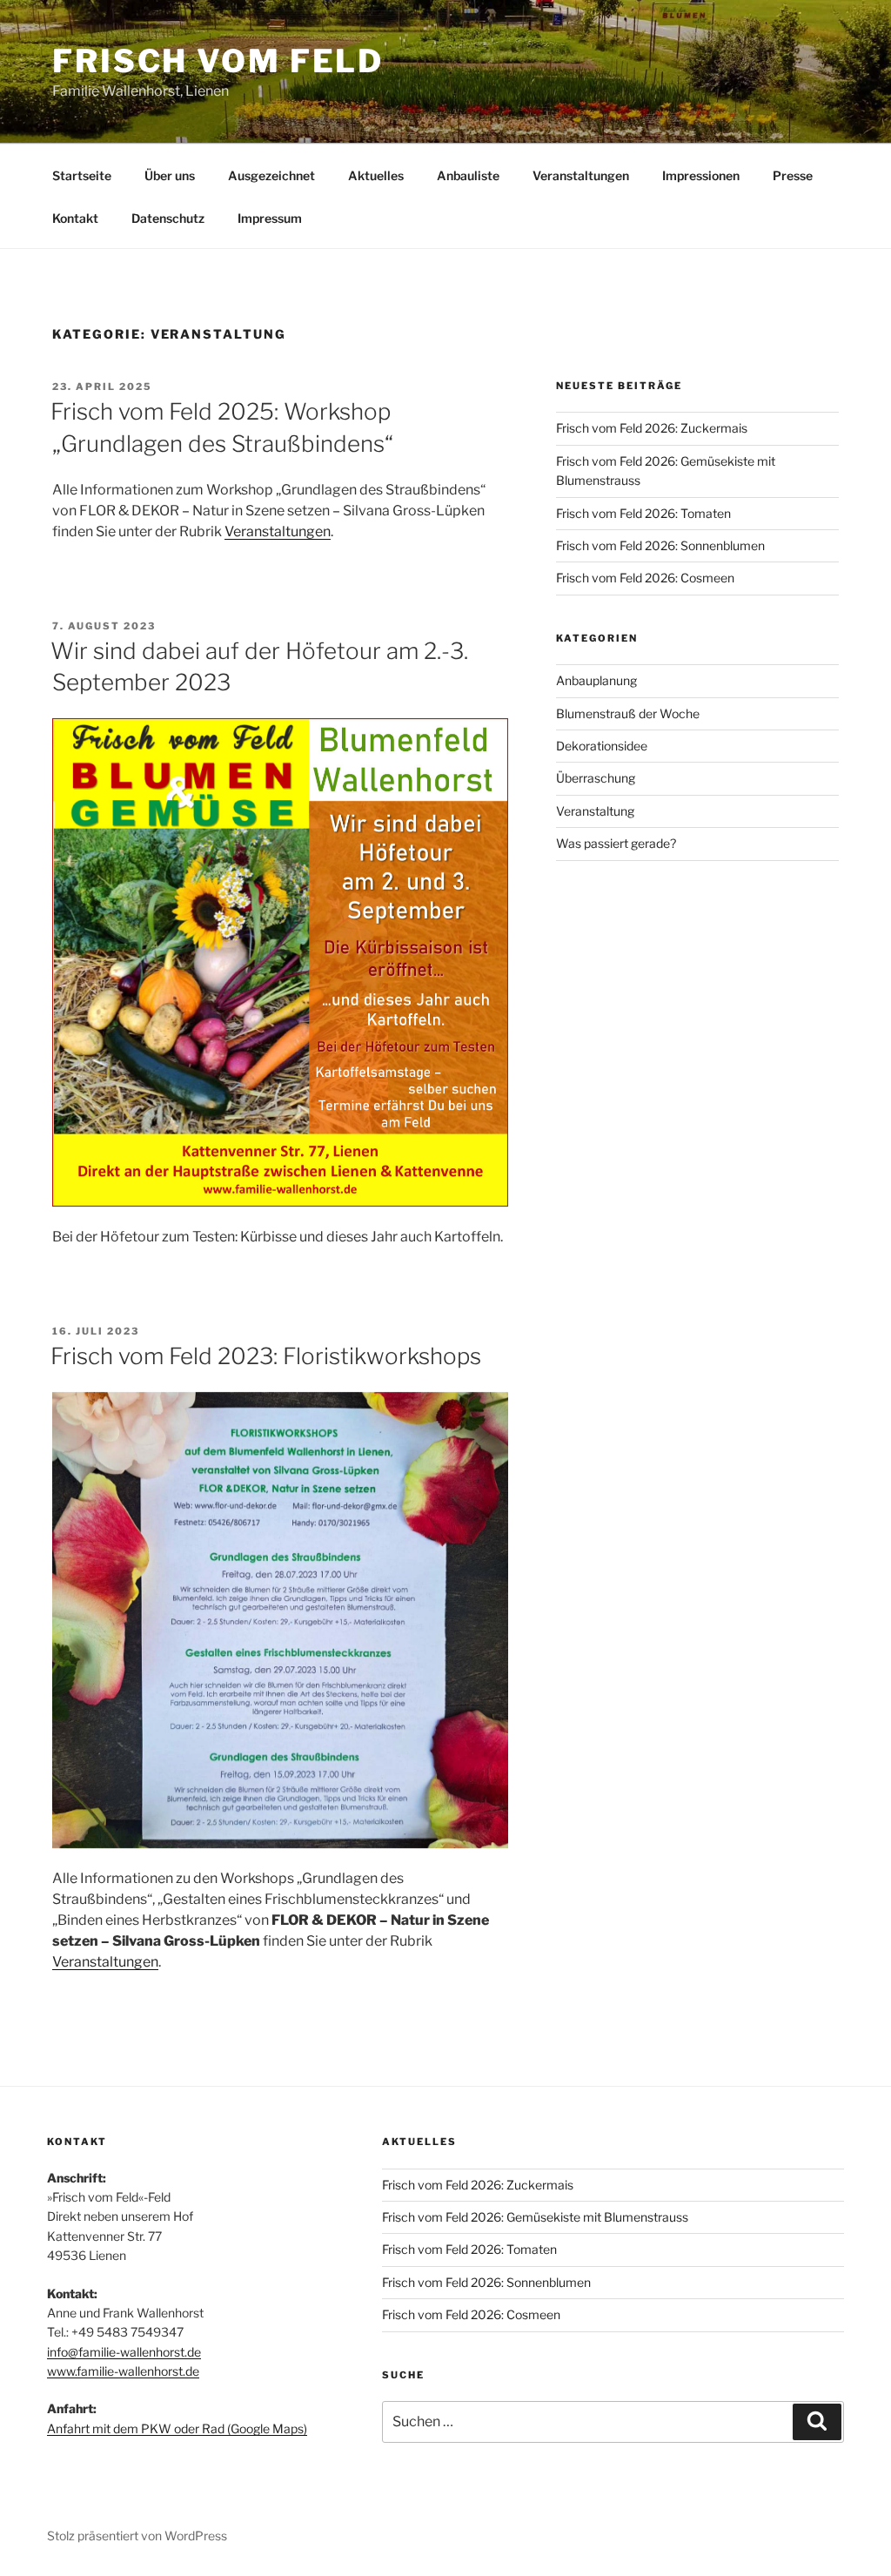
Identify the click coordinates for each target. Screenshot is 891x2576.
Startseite (82, 175)
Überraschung (596, 778)
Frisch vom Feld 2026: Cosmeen (645, 578)
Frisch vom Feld (218, 61)
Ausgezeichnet (271, 175)
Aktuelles (376, 175)
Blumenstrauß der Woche (628, 713)
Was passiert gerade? (616, 843)
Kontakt (75, 218)
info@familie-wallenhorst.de (124, 2352)
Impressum (270, 218)
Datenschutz (168, 218)
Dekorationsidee (602, 746)
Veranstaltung (595, 811)
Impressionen (701, 175)
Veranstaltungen (581, 175)
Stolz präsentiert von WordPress (137, 2536)
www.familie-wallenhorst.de (123, 2371)
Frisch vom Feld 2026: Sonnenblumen (660, 545)
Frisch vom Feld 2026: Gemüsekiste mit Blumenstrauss (535, 2217)
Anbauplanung (596, 680)
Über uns (170, 175)
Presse (793, 175)
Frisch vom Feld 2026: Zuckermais (652, 428)
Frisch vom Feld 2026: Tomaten (643, 513)
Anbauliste (468, 175)
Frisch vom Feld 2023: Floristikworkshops (266, 1356)
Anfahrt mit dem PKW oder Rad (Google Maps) (177, 2428)
